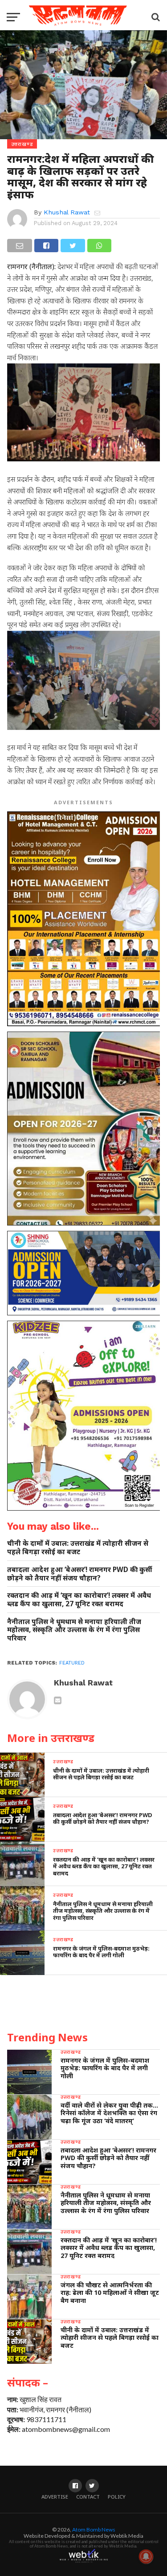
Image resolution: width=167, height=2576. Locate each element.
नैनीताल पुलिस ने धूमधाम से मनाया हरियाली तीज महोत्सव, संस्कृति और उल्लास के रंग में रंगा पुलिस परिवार (74, 1630)
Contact (88, 2497)
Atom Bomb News (94, 2530)
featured (72, 1663)
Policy (117, 2497)
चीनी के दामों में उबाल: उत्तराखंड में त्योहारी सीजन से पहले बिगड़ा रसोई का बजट (78, 1547)
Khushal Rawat (67, 212)
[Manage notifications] (146, 2556)
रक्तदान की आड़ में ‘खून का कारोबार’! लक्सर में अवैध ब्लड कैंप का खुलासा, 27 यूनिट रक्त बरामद (79, 1599)
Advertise (55, 2497)
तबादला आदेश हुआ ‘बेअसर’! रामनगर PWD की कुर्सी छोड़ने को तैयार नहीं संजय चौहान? (79, 1574)
